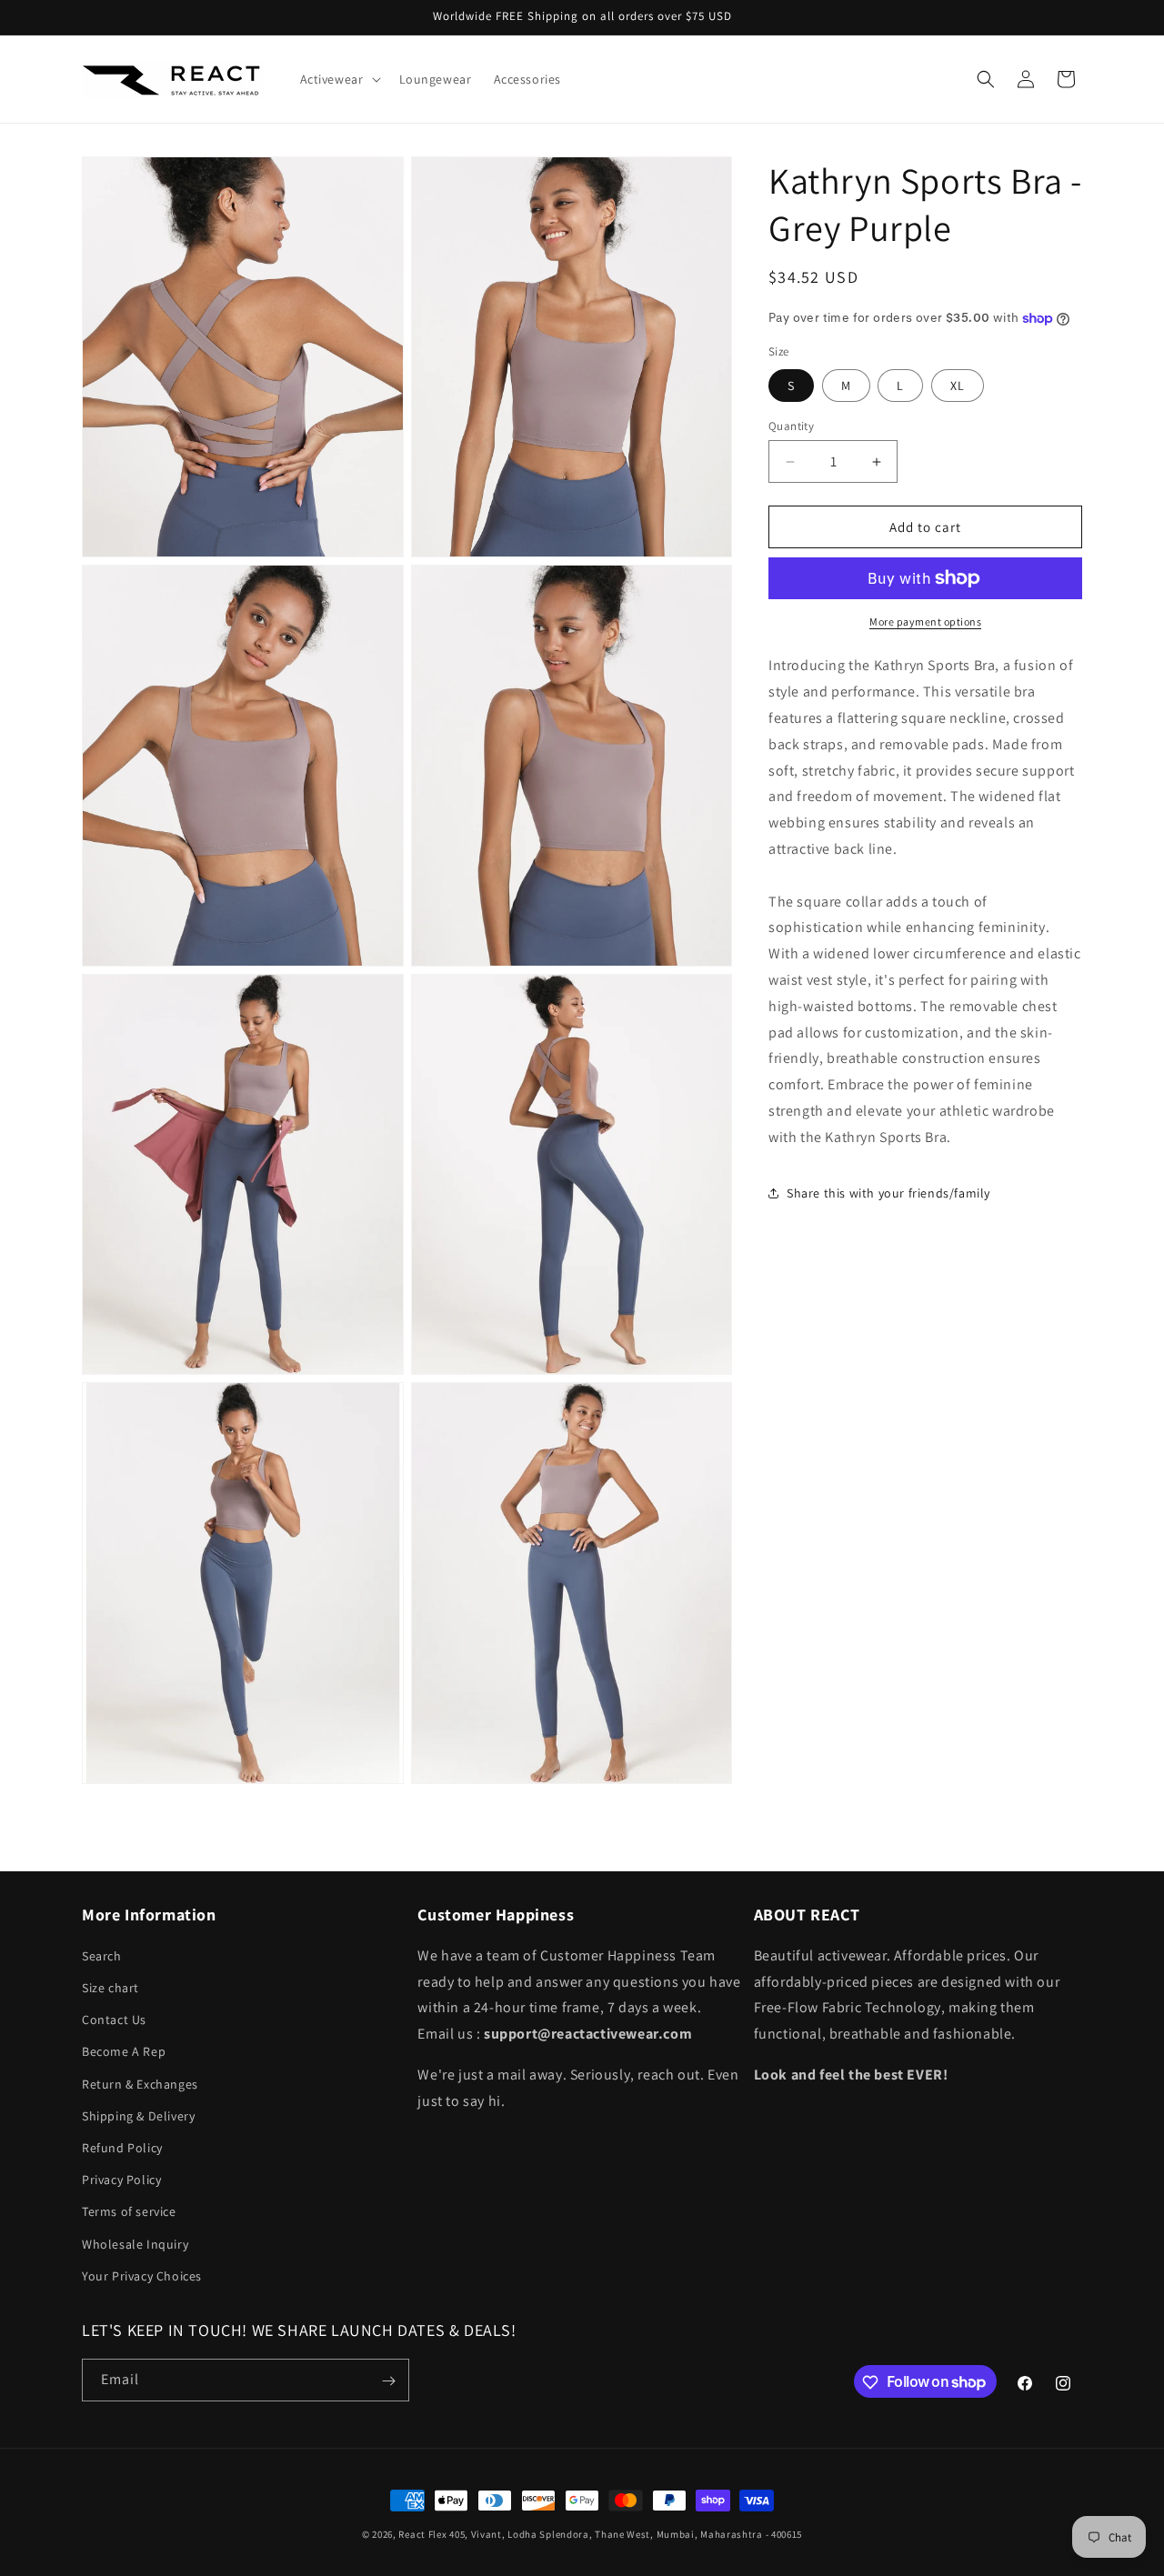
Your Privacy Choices (142, 2276)
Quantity (791, 426)
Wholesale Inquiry (135, 2244)
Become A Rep (124, 2052)
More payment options (925, 621)
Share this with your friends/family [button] (888, 1193)
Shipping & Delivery (138, 2116)
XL (958, 386)
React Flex (422, 2534)
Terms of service (129, 2212)
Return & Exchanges (140, 2084)
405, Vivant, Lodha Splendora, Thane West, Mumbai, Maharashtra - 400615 (626, 2534)
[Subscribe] (388, 2381)
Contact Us (114, 2020)
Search (102, 1956)
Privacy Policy (121, 2180)
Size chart (110, 1988)
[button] (339, 79)
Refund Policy (122, 2148)
